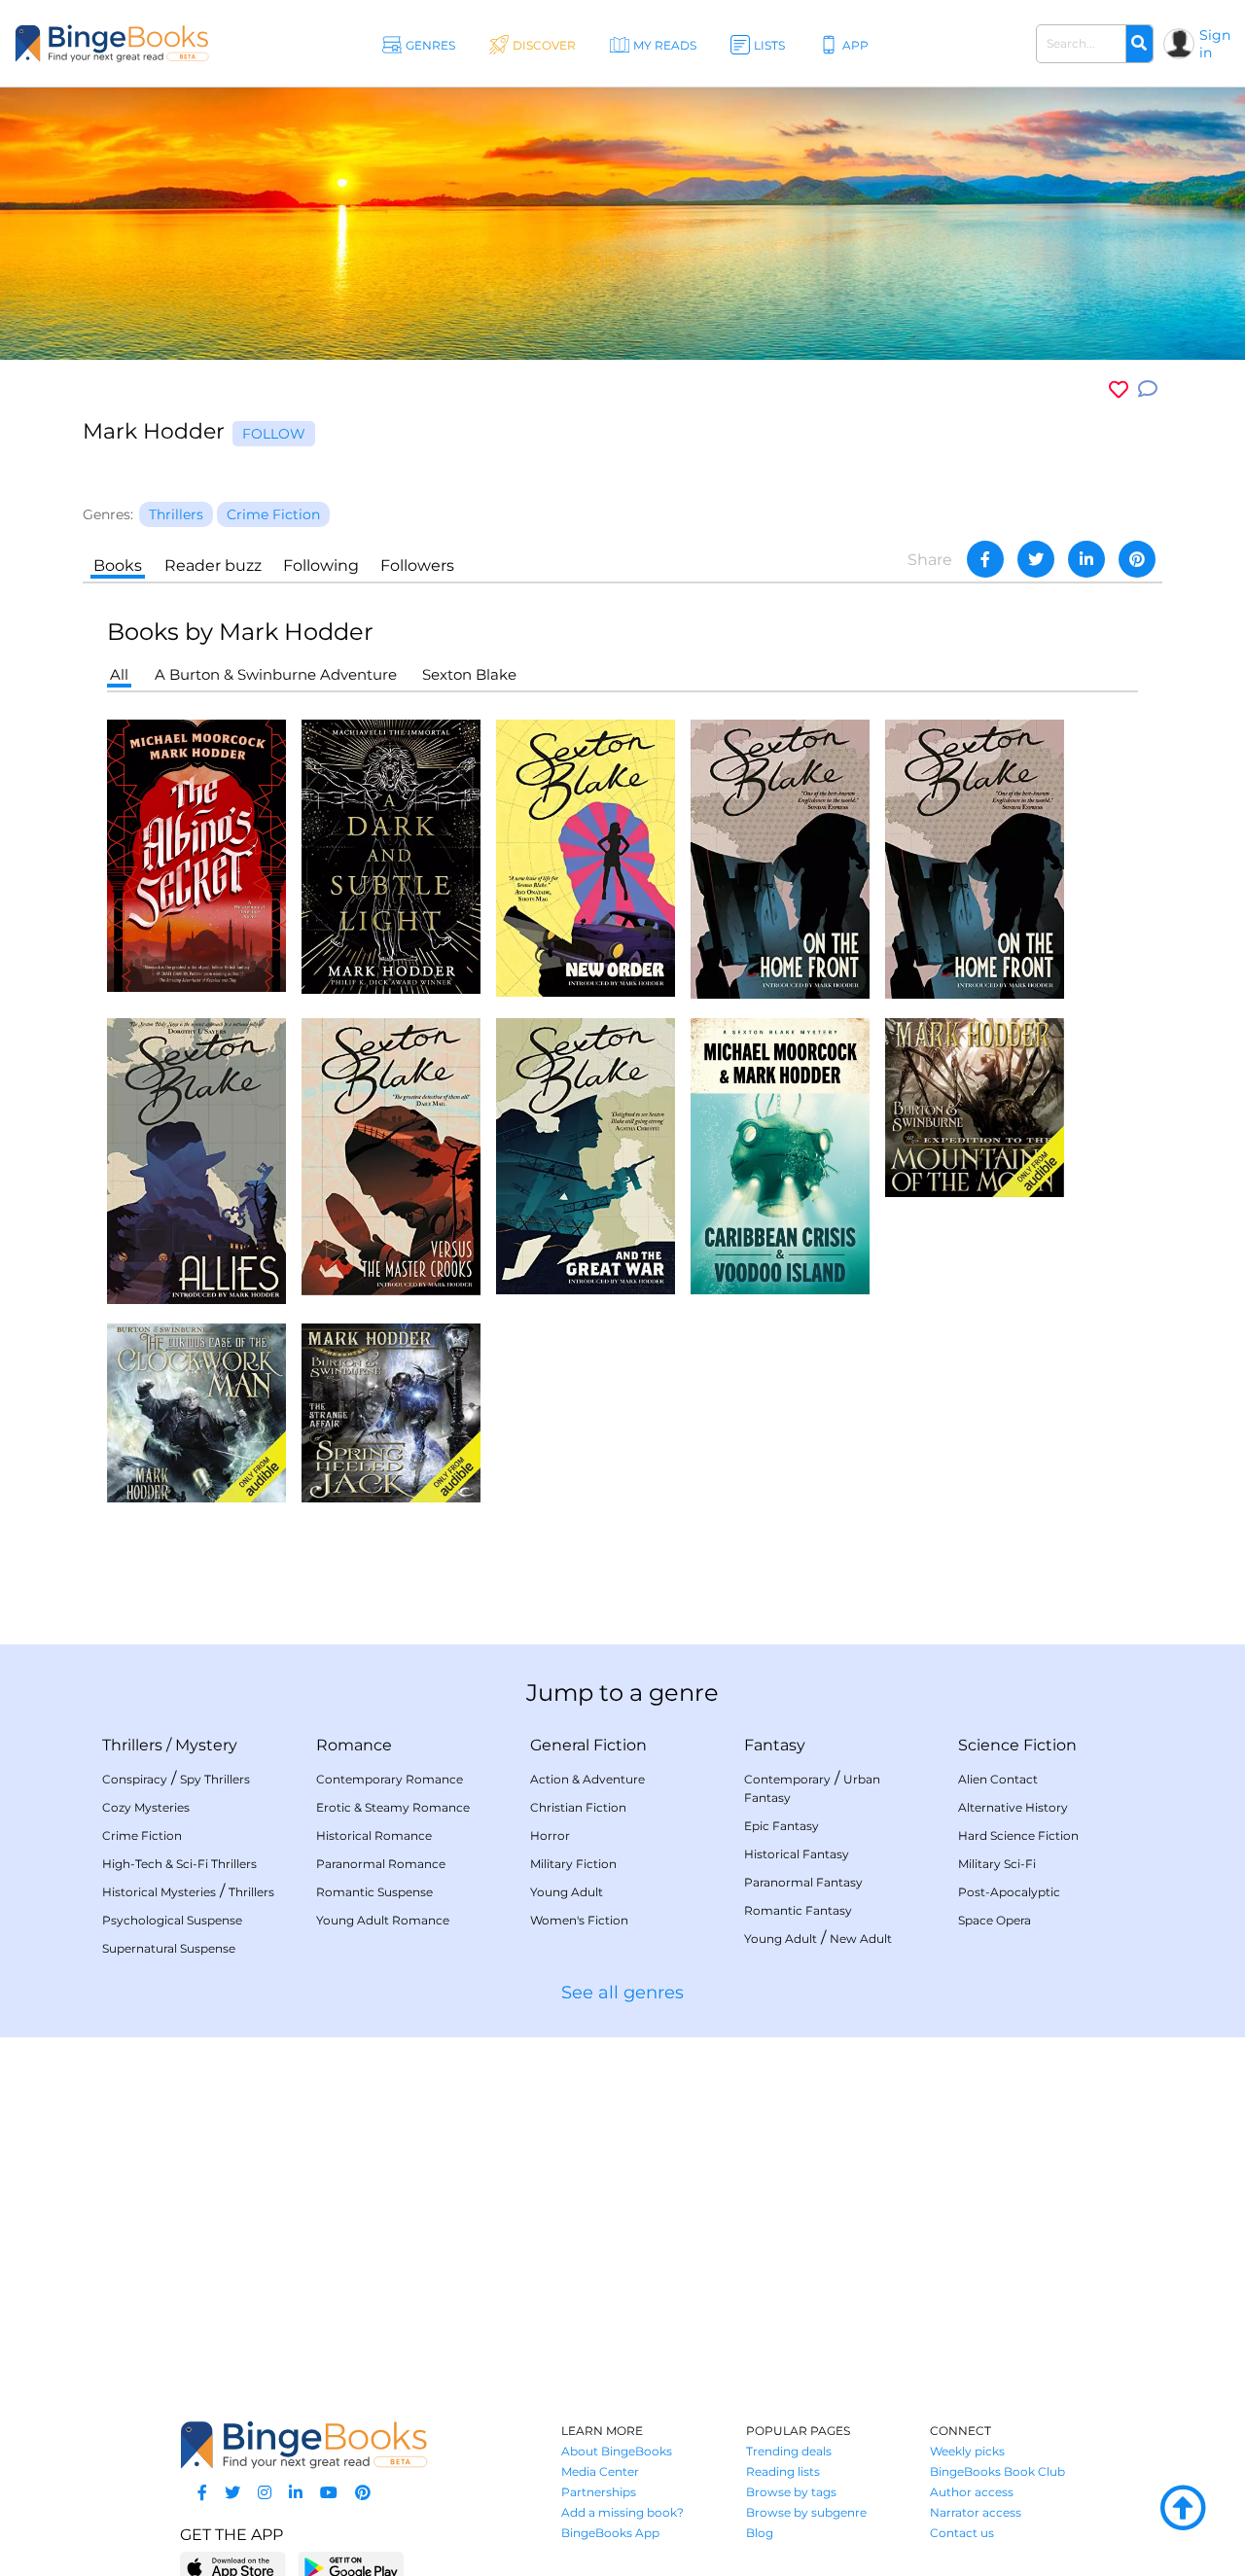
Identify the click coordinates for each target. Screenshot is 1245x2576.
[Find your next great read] (112, 43)
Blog (760, 2533)
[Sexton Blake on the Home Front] (780, 857)
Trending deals (789, 2451)
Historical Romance (374, 1835)
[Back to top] (1183, 2509)
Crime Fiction (142, 1835)
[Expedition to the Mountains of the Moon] (975, 1106)
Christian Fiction (578, 1807)
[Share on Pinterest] (1137, 559)
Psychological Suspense (172, 1920)
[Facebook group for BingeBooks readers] (202, 2493)
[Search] (1139, 44)
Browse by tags (791, 2492)
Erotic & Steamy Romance (393, 1807)
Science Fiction (1017, 1745)
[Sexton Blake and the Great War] (586, 1155)
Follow (274, 434)
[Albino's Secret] (196, 854)
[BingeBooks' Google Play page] (351, 2567)
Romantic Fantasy (798, 1910)
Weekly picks (967, 2451)
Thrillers (132, 1745)
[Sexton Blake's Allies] (196, 1160)
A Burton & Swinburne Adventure (276, 674)
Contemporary (787, 1779)
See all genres (622, 1993)
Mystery (206, 1745)
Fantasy (775, 1745)
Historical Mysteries (159, 1892)
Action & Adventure (587, 1779)
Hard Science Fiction (1018, 1835)
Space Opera (995, 1920)
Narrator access (976, 2512)
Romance (354, 1745)
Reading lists (783, 2471)
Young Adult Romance (383, 1920)
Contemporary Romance (390, 1779)
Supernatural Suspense (169, 1948)
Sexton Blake (469, 674)
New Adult (861, 1939)
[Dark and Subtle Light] (391, 855)
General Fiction (588, 1745)
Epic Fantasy (782, 1826)
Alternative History (1013, 1807)
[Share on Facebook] (985, 559)
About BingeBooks (617, 2451)
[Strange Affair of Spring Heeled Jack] (391, 1412)
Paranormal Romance (381, 1864)
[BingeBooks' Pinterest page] (363, 2493)
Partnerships (599, 2492)
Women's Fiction (579, 1920)
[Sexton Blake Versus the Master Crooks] (391, 1156)
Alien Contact (998, 1779)
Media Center (600, 2471)
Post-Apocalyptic (1009, 1892)
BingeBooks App (610, 2533)
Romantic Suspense (374, 1892)
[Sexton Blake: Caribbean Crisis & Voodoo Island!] (780, 1155)
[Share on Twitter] (1036, 559)
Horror (550, 1835)
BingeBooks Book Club (997, 2471)
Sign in (1215, 44)
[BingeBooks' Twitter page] (232, 2493)
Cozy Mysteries (146, 1807)
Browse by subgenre (806, 2512)
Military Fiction (573, 1864)
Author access (972, 2492)
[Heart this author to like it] (1119, 389)
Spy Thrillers (215, 1779)
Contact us (962, 2533)
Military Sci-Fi (997, 1864)
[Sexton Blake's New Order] (586, 857)
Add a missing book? (622, 2512)
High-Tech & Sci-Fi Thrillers (179, 1864)
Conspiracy (135, 1779)
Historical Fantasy (797, 1854)
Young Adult (567, 1892)
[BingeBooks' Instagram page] (265, 2493)
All (119, 674)
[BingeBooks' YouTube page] (329, 2493)
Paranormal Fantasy (803, 1882)
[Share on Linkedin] (1086, 559)
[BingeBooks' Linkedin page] (296, 2493)
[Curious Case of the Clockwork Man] (196, 1412)
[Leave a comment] (1148, 389)
